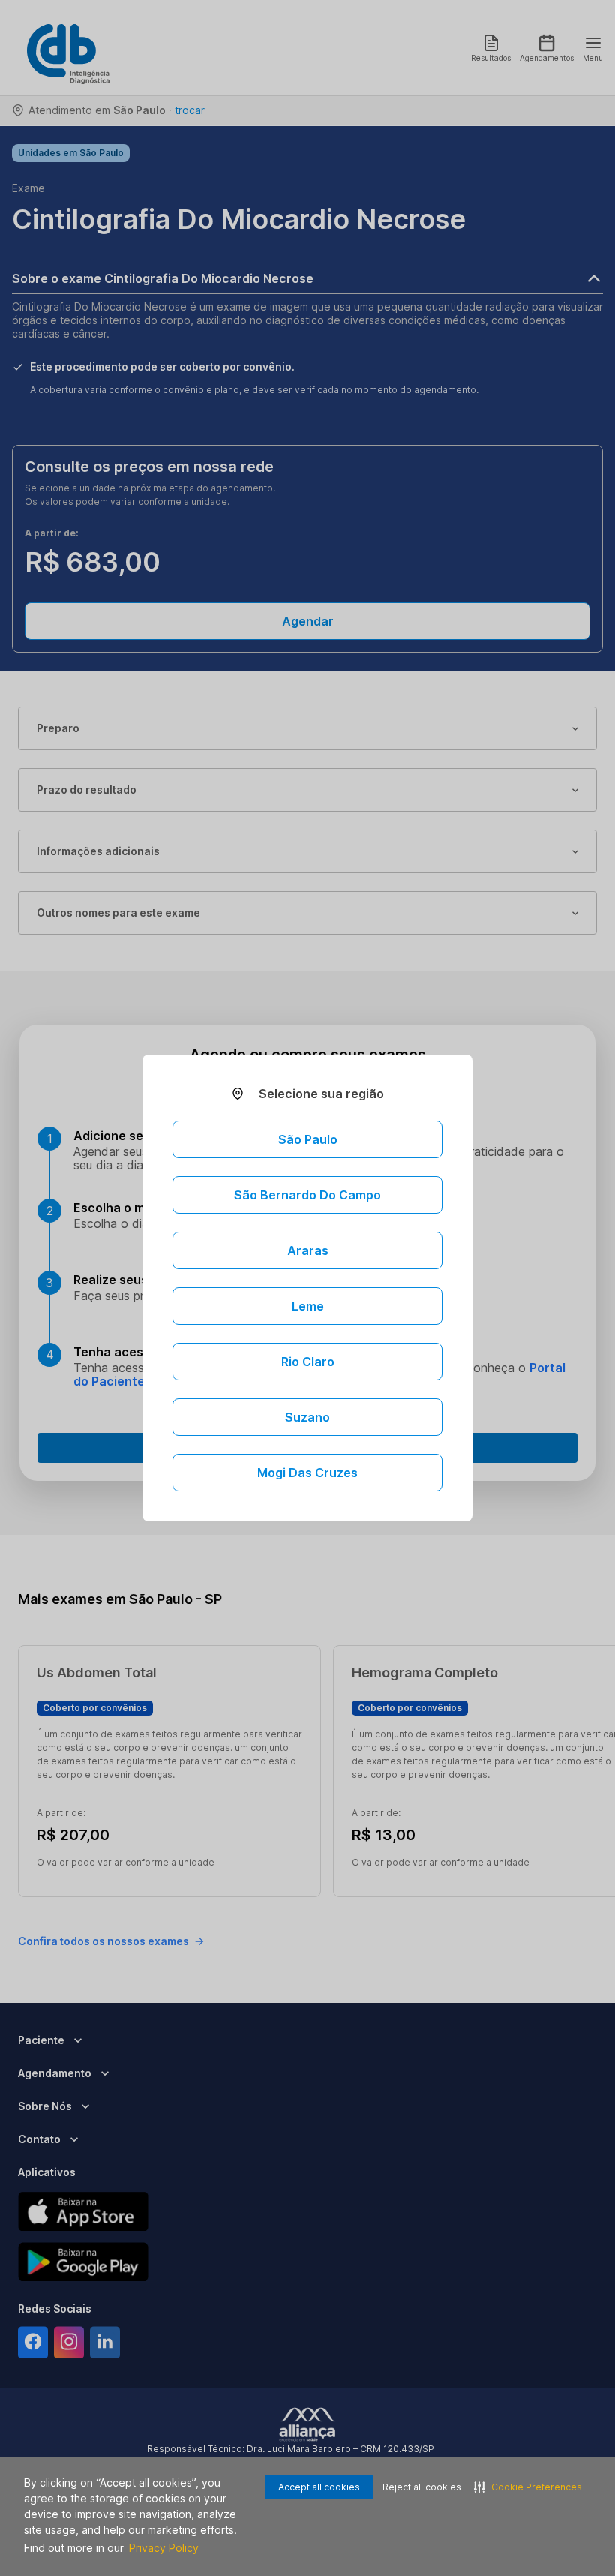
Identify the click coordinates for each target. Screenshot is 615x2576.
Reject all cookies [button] (422, 2487)
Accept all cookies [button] (319, 2487)
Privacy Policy (164, 2548)
